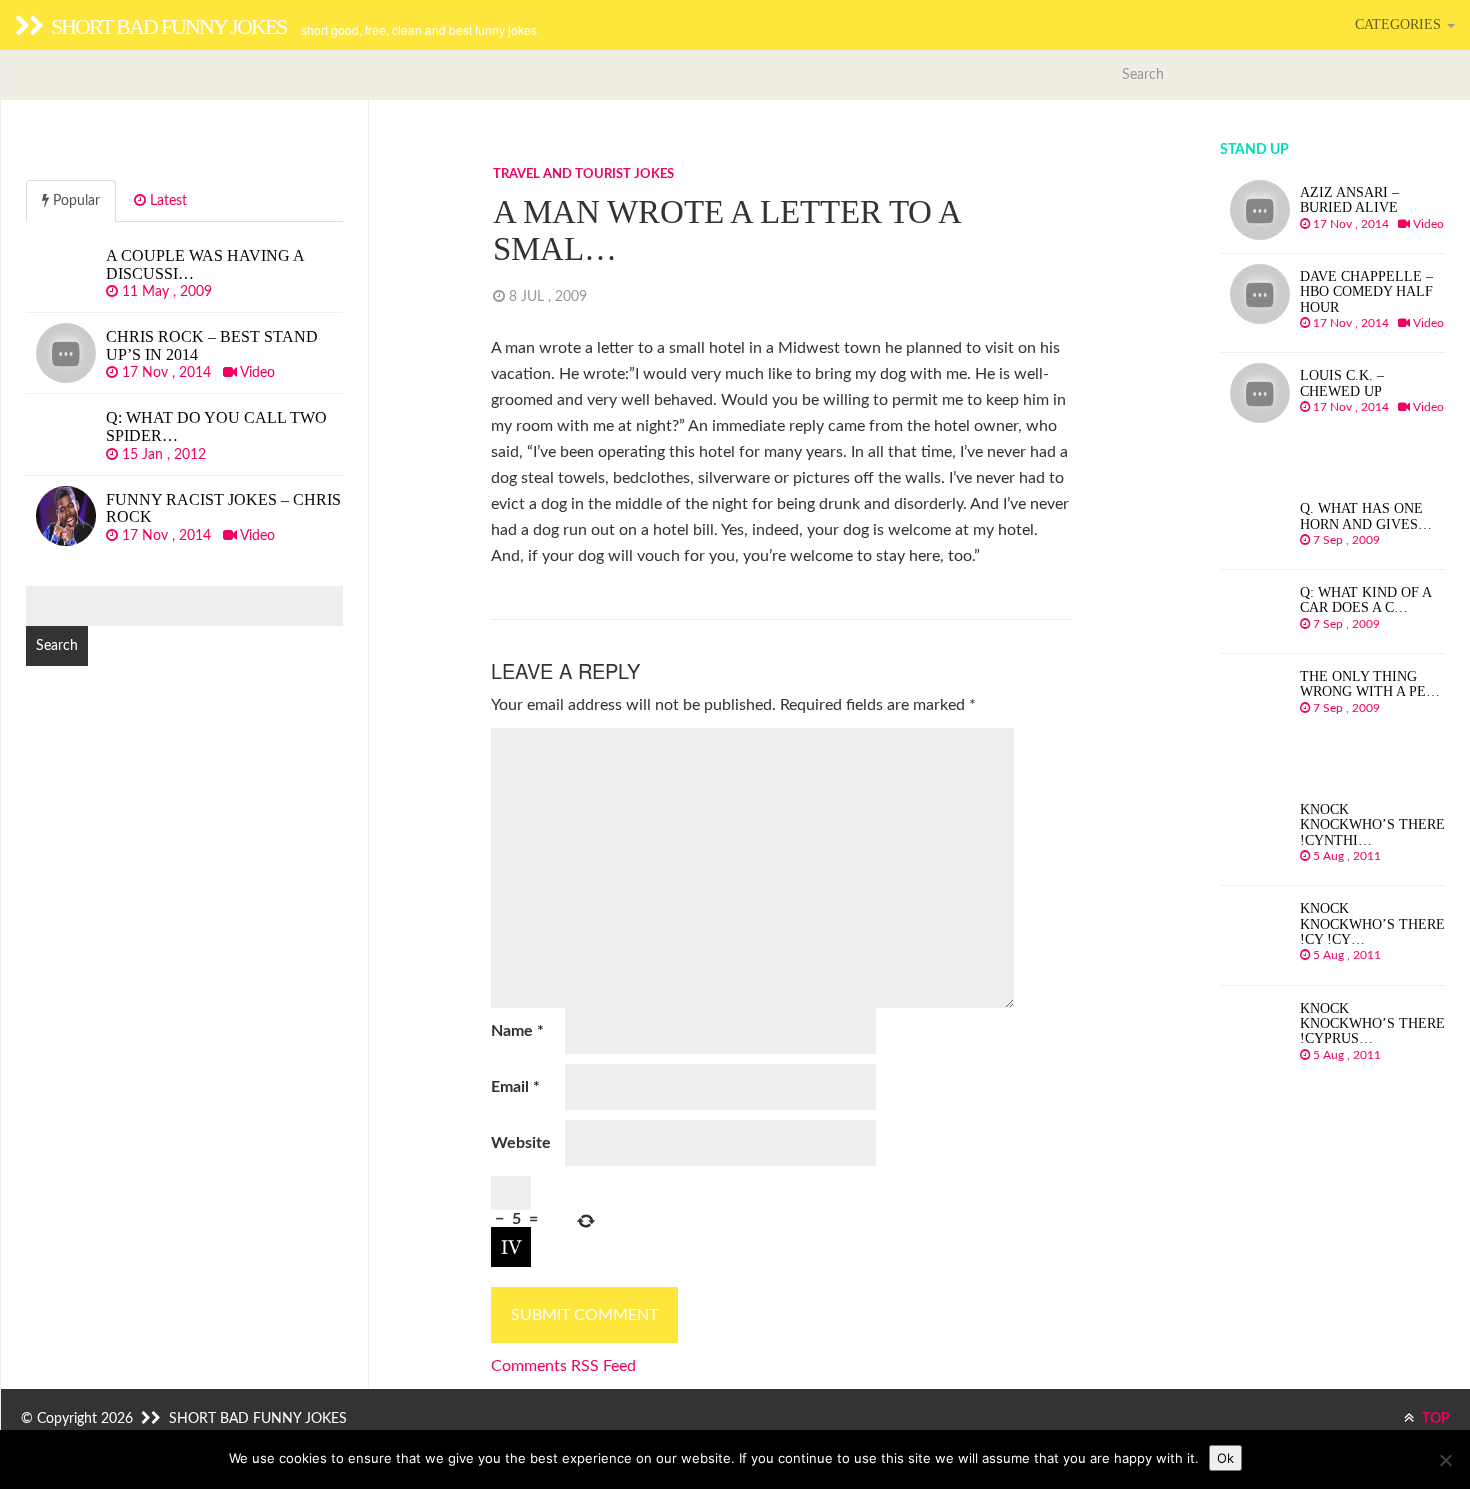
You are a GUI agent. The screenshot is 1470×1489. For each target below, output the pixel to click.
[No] (1445, 1460)
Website (521, 1143)
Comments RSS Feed (563, 1366)
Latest (166, 201)
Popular (74, 201)
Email (515, 1087)
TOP (1434, 1419)
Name (517, 1031)
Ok (1225, 1458)
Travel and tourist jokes (583, 174)
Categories (1400, 24)
